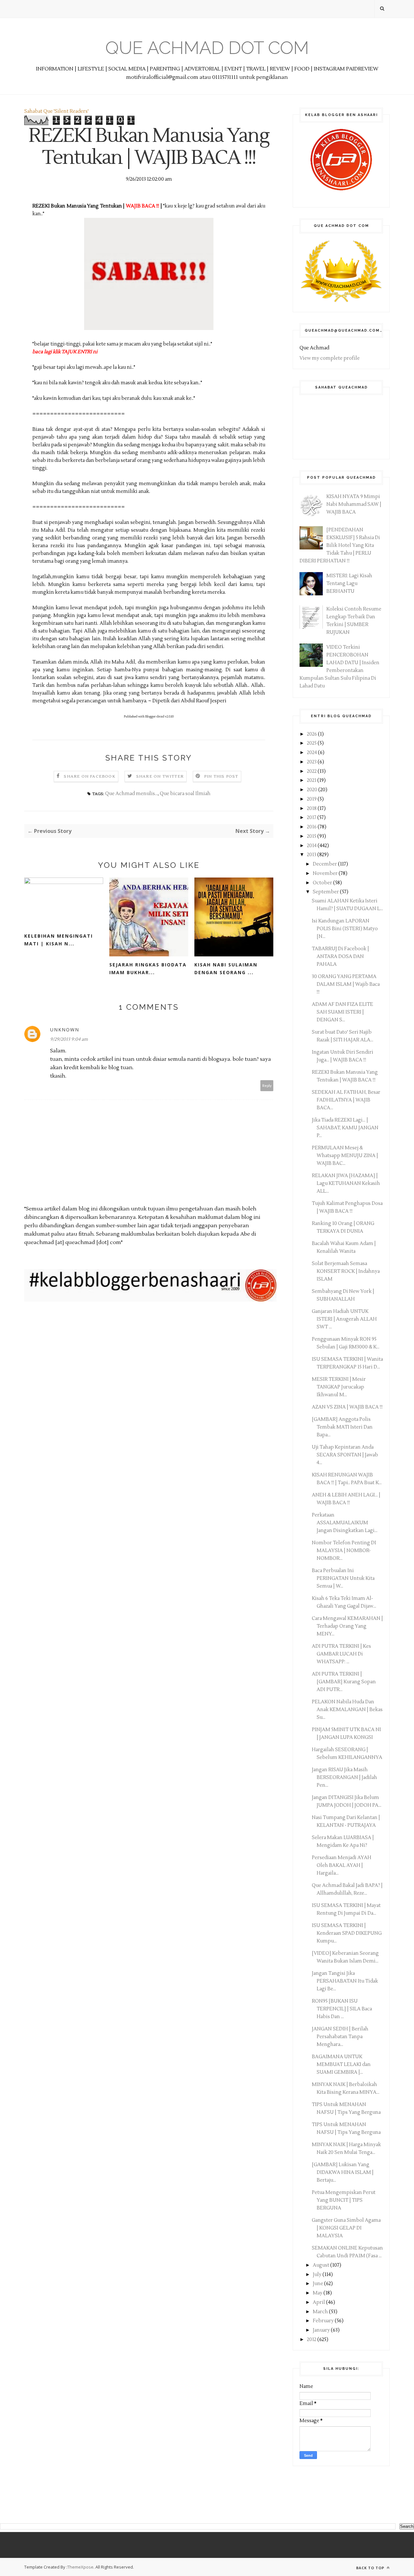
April (319, 2302)
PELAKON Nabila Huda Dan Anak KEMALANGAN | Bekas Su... (347, 1710)
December (325, 864)
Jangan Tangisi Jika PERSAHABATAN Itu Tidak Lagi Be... (345, 1981)
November (326, 873)
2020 (313, 790)
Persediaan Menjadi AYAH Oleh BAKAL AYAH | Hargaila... (342, 1865)
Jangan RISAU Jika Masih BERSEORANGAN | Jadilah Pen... (344, 1778)
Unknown (65, 1030)
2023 (312, 762)
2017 (312, 818)
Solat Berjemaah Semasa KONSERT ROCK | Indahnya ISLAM (346, 1271)
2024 (312, 753)
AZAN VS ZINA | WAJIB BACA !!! (347, 1407)
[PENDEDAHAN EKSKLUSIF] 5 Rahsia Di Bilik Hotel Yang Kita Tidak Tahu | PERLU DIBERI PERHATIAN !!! (340, 545)
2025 (312, 743)
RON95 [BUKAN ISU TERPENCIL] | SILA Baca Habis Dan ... (342, 2009)
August (321, 2265)
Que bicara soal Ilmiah (185, 794)
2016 (312, 827)
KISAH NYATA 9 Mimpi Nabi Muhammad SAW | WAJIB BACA (354, 504)
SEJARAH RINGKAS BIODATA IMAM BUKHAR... (148, 969)
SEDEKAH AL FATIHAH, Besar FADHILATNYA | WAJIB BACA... (346, 1100)
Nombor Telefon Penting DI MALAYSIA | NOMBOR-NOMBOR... (344, 1551)
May (318, 2293)
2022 (312, 771)
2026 (312, 734)
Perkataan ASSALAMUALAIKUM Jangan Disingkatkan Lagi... (345, 1523)
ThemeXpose (80, 2567)
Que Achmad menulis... (131, 794)
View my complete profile (330, 358)
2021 (312, 780)
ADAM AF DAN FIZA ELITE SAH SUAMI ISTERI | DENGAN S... (343, 1012)
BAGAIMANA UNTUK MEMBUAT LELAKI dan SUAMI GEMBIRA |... (341, 2065)
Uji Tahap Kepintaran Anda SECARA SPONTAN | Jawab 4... (345, 1455)
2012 (312, 2340)
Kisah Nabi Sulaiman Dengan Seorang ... (226, 969)
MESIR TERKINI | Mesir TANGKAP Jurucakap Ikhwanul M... (339, 1387)
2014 (312, 846)
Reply (267, 1086)
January (322, 2330)
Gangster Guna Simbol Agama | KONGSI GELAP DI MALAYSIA (346, 2228)
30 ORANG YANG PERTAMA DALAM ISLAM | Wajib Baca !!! (346, 984)
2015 (312, 836)
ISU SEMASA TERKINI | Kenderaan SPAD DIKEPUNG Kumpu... (347, 1933)
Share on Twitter (160, 777)
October (323, 883)
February (324, 2321)
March (321, 2312)
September (326, 892)
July (318, 2275)
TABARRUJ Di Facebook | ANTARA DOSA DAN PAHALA (340, 957)
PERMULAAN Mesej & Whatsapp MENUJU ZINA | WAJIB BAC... (345, 1156)
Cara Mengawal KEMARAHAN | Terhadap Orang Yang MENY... (347, 1626)
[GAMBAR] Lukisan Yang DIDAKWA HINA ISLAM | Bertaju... (343, 2172)
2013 (312, 855)
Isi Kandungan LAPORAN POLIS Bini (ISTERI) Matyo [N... (345, 929)
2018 (312, 809)
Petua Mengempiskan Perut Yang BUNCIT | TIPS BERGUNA (344, 2200)
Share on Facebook (89, 777)
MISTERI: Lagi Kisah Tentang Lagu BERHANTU (349, 584)
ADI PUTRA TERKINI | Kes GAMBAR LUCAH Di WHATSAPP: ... (341, 1654)
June (318, 2284)
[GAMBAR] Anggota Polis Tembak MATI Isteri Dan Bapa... (342, 1427)
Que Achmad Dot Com (207, 48)
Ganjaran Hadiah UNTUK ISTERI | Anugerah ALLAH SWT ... (344, 1319)
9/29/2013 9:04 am (69, 1039)
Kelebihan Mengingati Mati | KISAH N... (59, 940)
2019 (312, 799)
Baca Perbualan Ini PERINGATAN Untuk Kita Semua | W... (343, 1578)
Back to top (371, 2568)
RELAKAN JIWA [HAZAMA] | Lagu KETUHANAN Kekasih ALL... (346, 1183)
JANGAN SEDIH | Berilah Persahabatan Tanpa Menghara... (340, 2037)
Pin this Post (221, 777)
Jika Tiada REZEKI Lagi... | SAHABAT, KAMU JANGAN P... (345, 1128)
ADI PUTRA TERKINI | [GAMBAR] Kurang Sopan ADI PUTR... (344, 1682)
